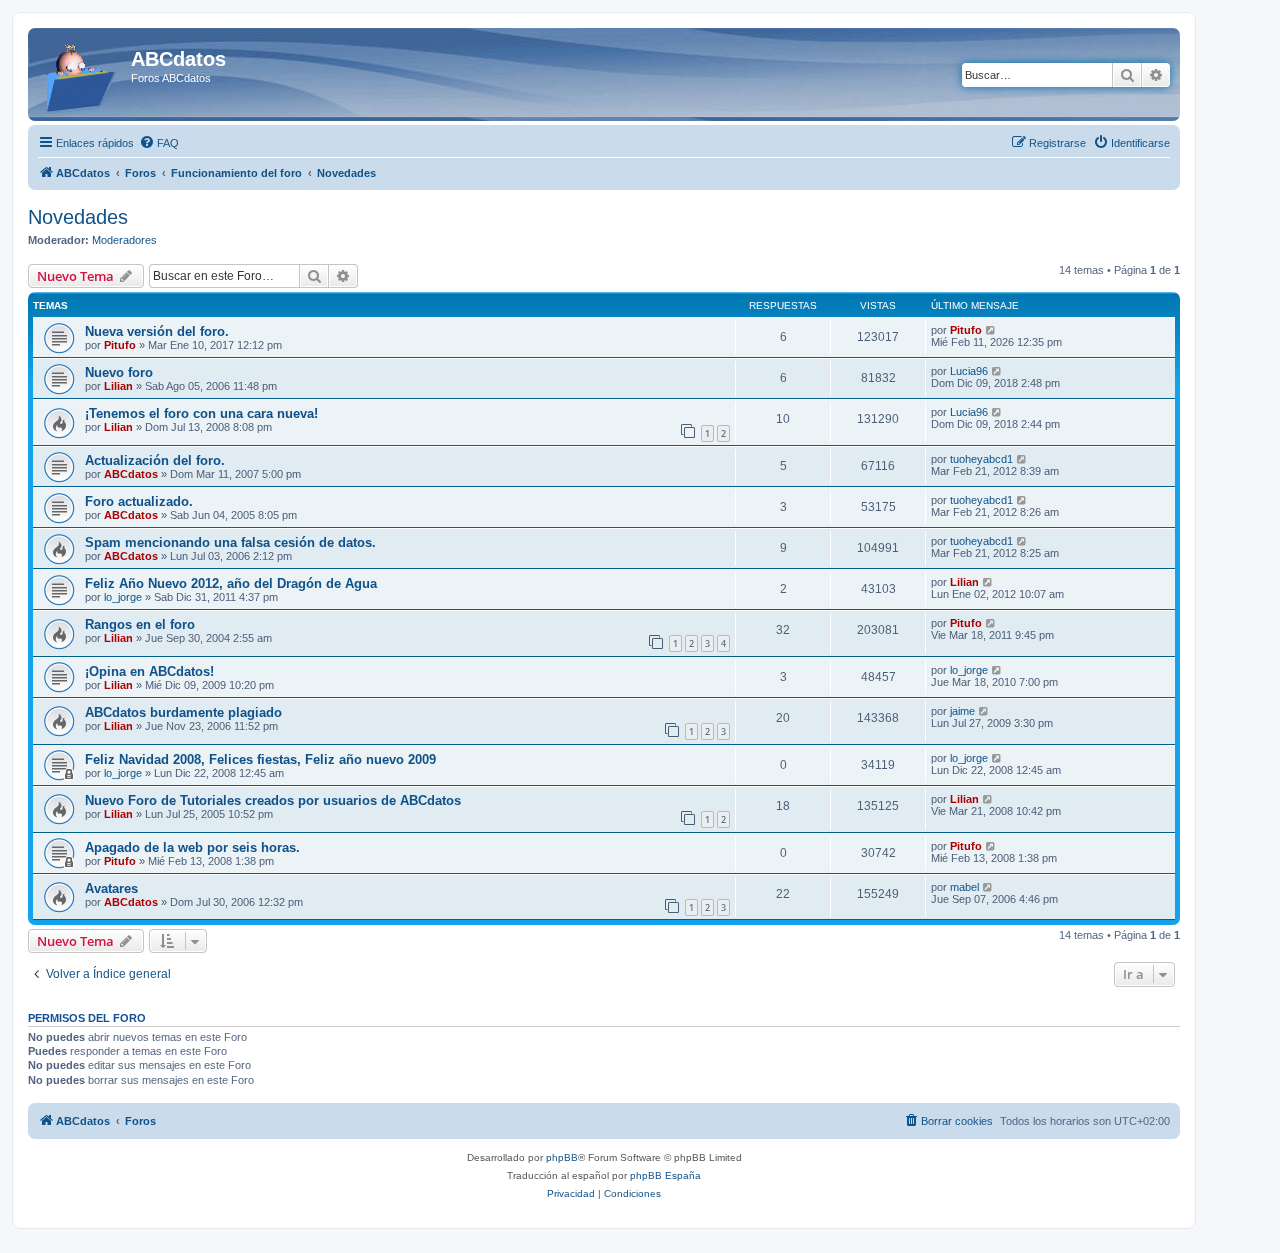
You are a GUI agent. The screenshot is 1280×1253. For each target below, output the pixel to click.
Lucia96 (969, 371)
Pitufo (120, 345)
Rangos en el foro (140, 624)
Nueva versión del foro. (157, 331)
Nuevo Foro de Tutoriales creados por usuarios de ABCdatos (273, 800)
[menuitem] (159, 143)
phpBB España (665, 1175)
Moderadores (124, 240)
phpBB (562, 1157)
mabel (964, 887)
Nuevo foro (119, 372)
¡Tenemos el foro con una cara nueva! (201, 413)
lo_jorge (123, 597)
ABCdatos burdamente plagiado (183, 712)
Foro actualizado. (139, 501)
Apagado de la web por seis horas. (192, 847)
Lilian (118, 386)
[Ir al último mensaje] (991, 330)
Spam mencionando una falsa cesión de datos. (230, 542)
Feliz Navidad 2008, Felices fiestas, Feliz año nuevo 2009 (260, 759)
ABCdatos (131, 474)
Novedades (78, 217)
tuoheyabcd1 (981, 459)
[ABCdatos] (82, 74)
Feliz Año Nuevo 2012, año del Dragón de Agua (231, 583)
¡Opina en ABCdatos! (149, 671)
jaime (962, 711)
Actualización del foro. (155, 460)
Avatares (111, 888)
